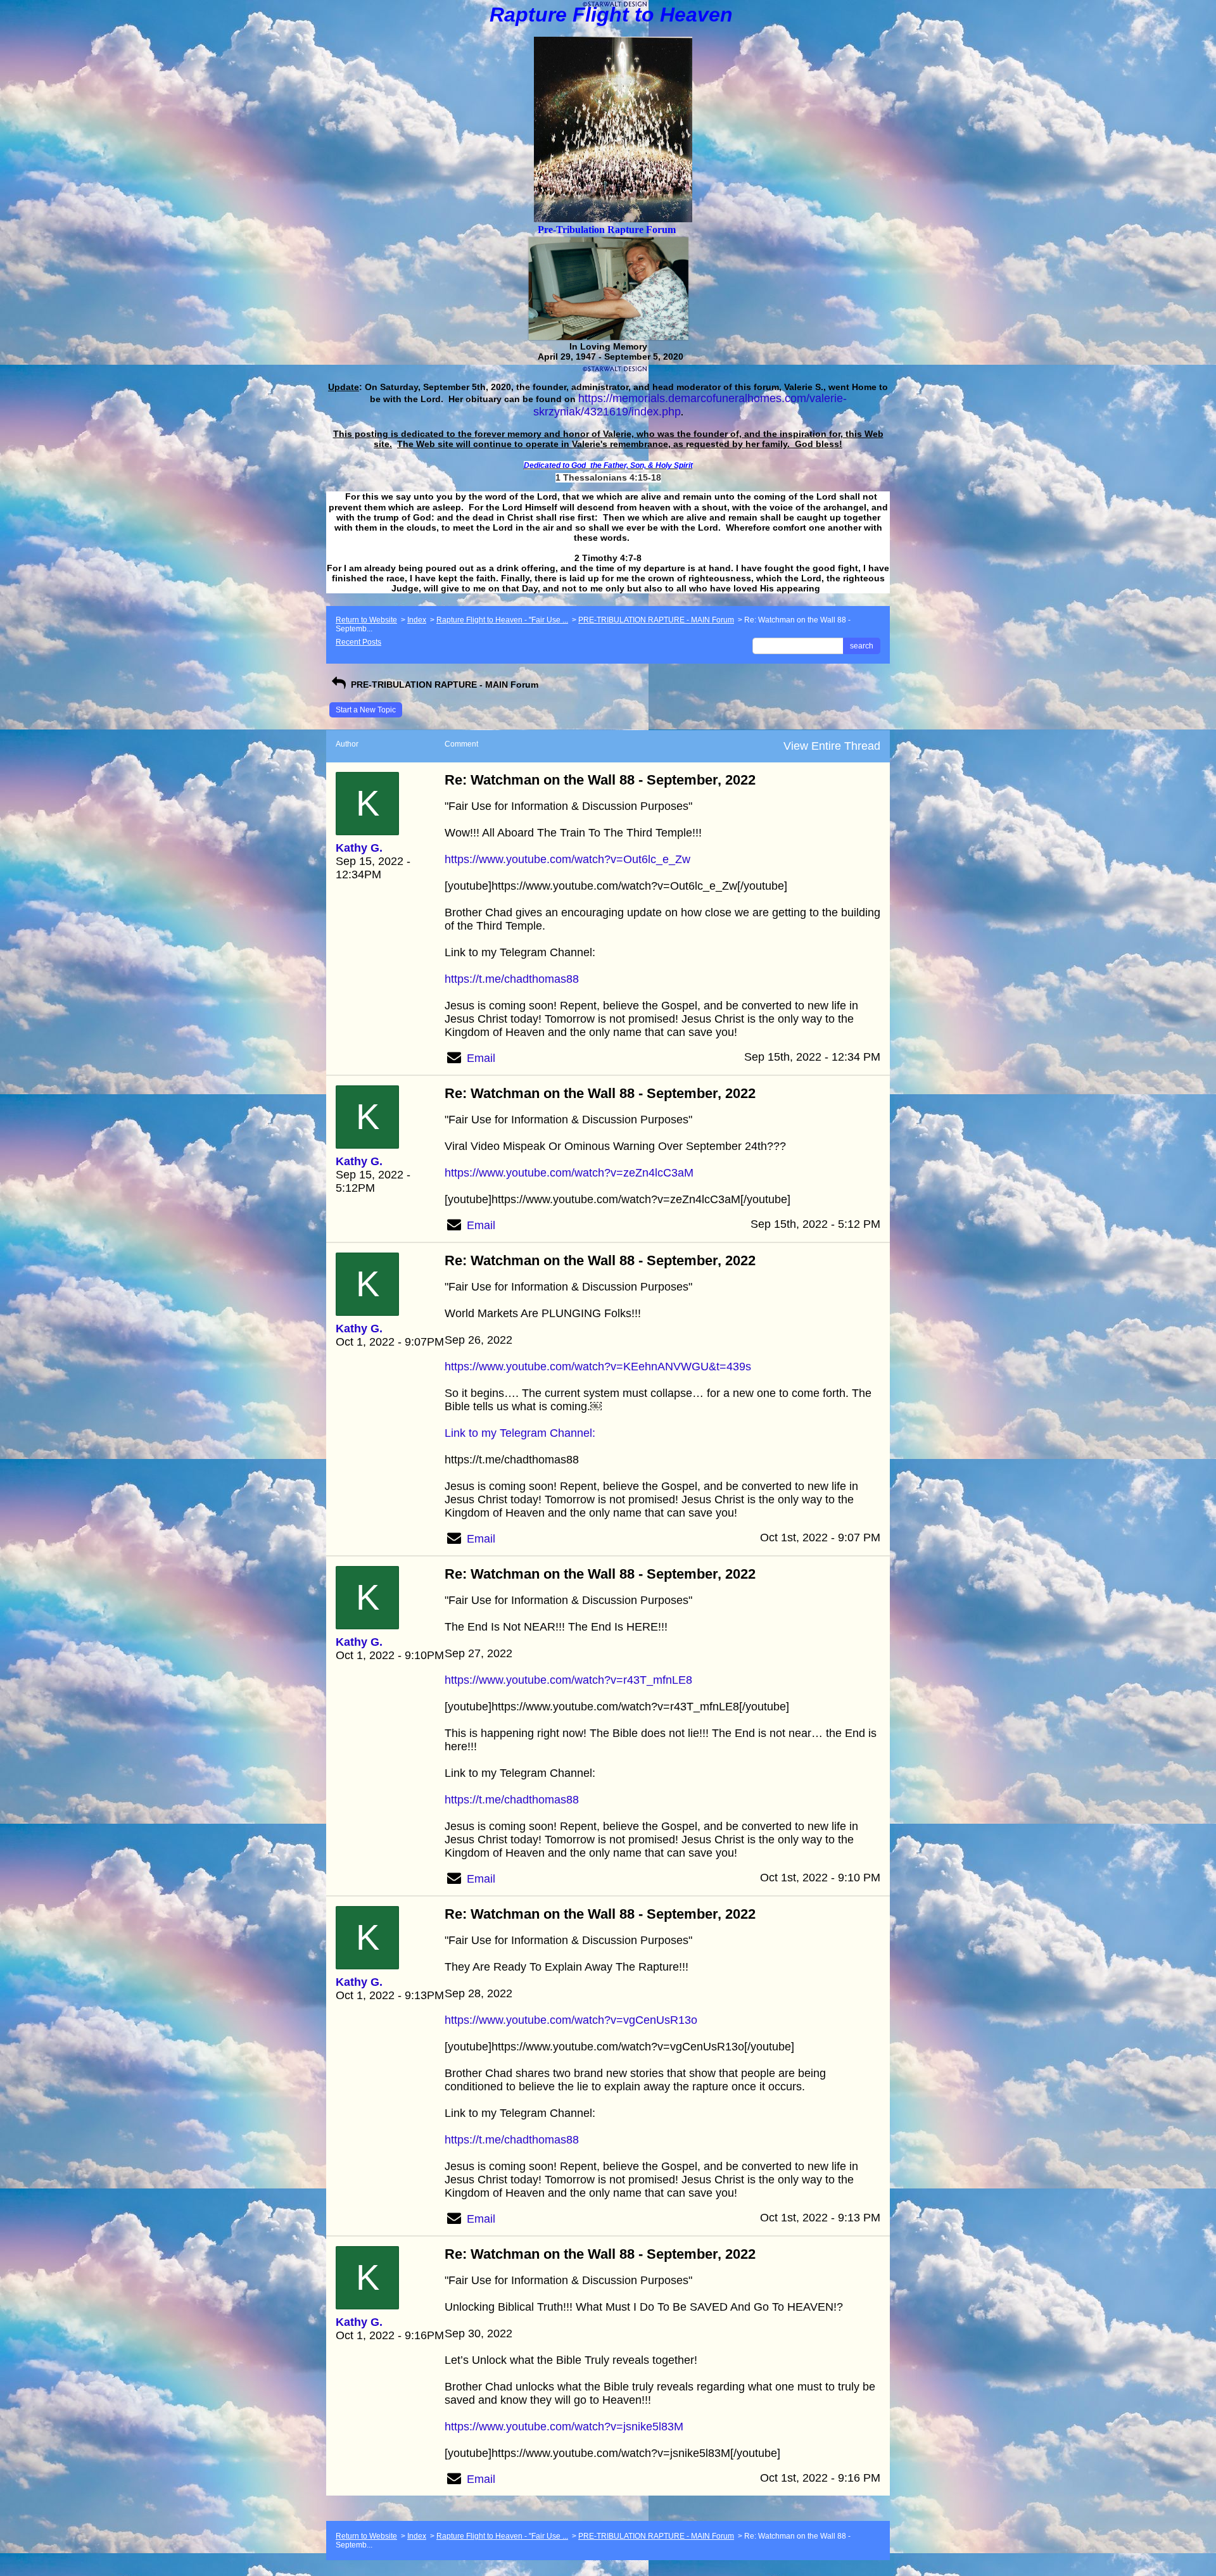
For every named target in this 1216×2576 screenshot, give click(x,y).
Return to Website (366, 620)
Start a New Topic (366, 710)
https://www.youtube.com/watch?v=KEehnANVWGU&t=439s (598, 1367)
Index (417, 620)
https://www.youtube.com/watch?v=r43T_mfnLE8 (568, 1680)
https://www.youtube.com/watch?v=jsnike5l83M (564, 2427)
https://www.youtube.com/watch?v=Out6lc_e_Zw (567, 859)
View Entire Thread (832, 746)
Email (481, 1058)
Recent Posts (358, 642)
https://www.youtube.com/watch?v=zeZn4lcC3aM (569, 1173)
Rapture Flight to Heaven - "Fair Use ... (502, 620)
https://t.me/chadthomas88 (512, 979)
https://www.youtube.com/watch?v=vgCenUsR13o (571, 2020)
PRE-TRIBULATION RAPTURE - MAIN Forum (656, 620)
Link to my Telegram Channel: (520, 1433)
